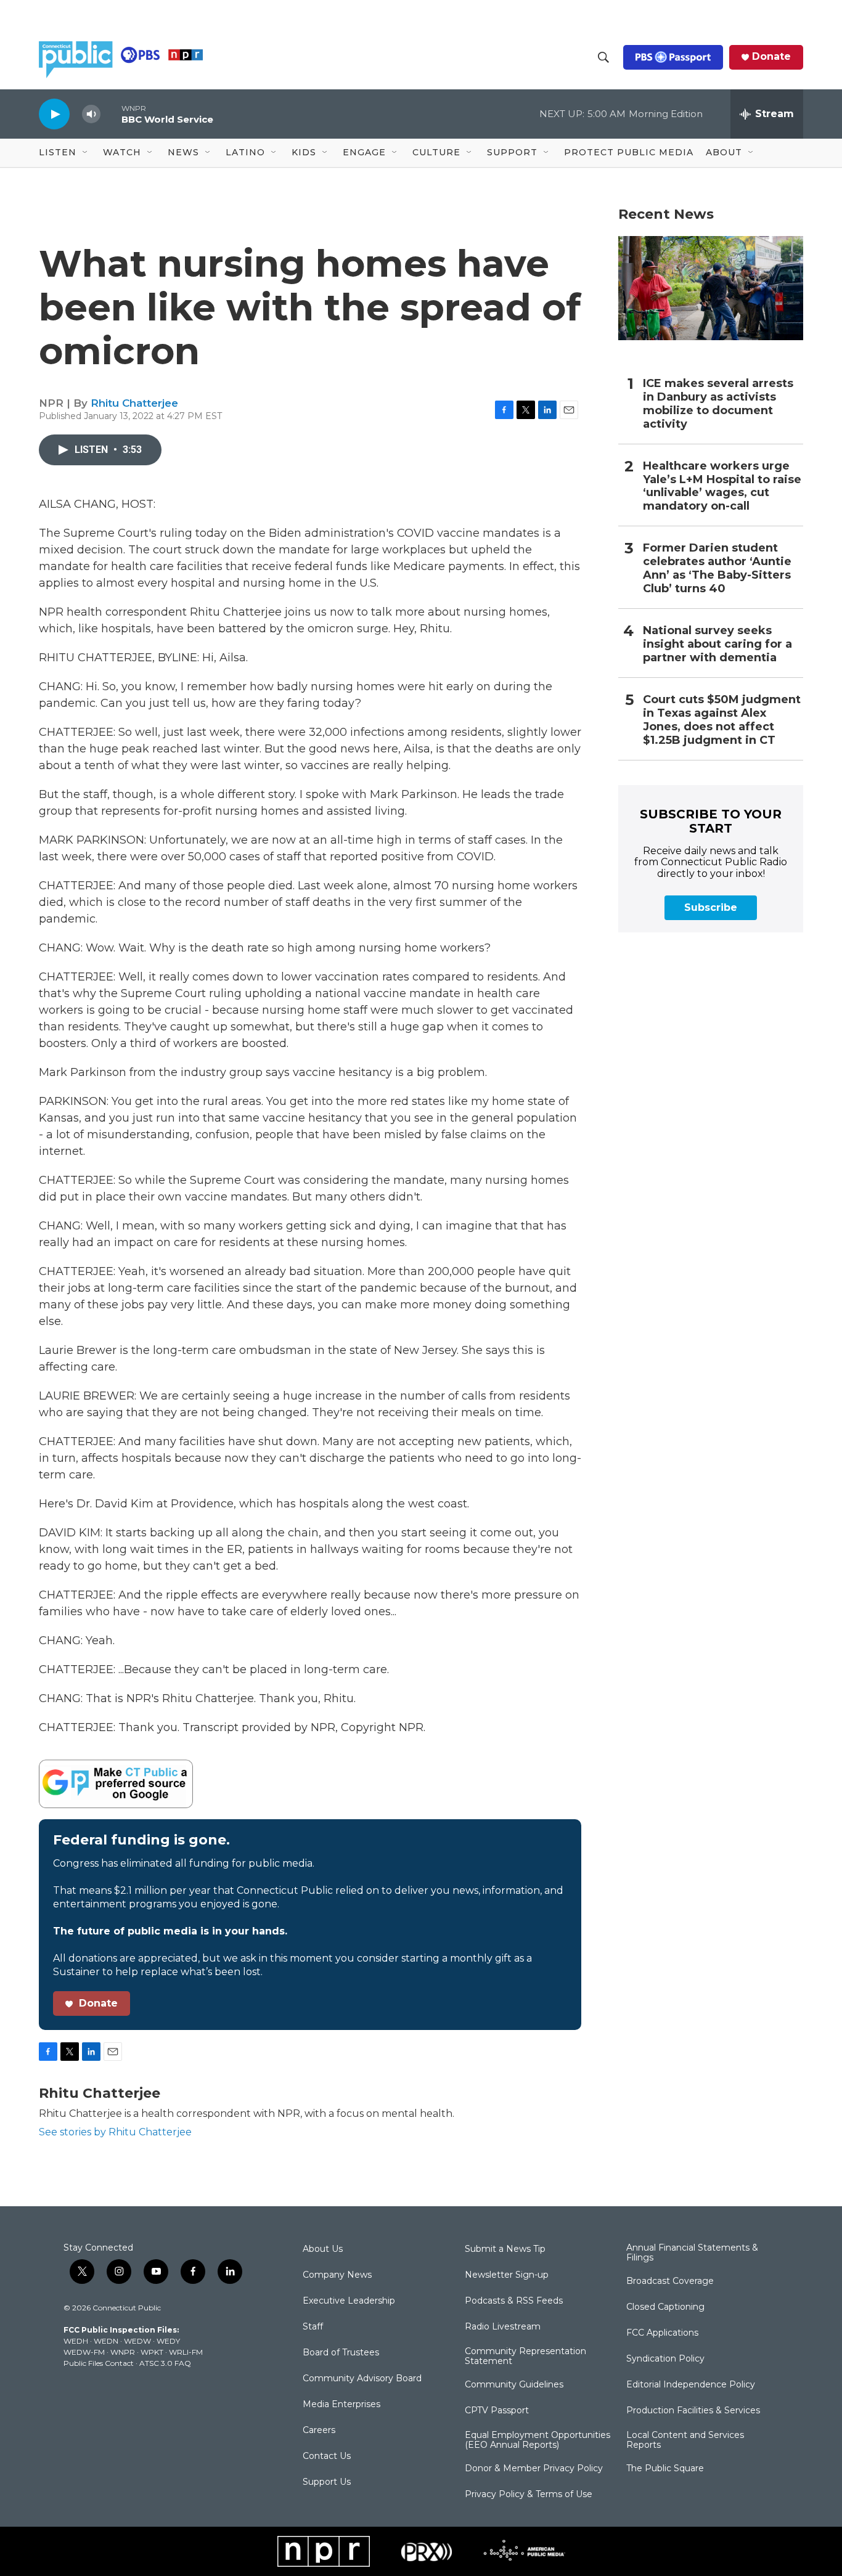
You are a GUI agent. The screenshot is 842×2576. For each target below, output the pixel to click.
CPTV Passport (497, 2411)
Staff (313, 2327)
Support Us (327, 2482)
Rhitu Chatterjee (134, 403)
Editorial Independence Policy (691, 2385)
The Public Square (665, 2469)
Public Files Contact (99, 2363)
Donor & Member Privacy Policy (534, 2469)
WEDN (106, 2341)
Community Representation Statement (525, 2357)
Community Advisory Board (362, 2379)
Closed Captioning (665, 2307)
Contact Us (327, 2456)
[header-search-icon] (603, 57)
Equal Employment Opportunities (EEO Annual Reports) (537, 2440)
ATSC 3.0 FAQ (165, 2363)
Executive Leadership (349, 2301)
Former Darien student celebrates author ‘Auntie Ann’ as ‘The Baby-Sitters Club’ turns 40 (717, 569)
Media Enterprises (341, 2405)
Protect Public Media (629, 152)
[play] (54, 114)
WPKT (152, 2352)
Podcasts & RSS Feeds (514, 2301)
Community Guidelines (514, 2385)
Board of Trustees (341, 2353)
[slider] (111, 114)
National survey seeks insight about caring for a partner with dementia (717, 644)
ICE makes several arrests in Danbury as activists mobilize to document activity (718, 404)
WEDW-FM (84, 2352)
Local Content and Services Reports (685, 2440)
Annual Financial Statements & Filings (692, 2253)
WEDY (168, 2341)
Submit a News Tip (505, 2249)
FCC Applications (662, 2333)
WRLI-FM (186, 2352)
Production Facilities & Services (693, 2411)
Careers (319, 2431)
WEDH (76, 2341)
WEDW (137, 2341)
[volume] (91, 114)
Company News (337, 2275)
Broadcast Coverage (670, 2281)
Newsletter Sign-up (507, 2275)
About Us (323, 2249)
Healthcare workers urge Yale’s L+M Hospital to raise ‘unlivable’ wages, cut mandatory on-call (722, 487)
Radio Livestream (503, 2327)
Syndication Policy (665, 2359)
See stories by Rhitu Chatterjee (115, 2132)
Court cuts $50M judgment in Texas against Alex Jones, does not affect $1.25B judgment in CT (722, 720)
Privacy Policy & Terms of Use (529, 2495)
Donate (771, 57)
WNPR (123, 2352)
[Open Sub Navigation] (86, 153)
